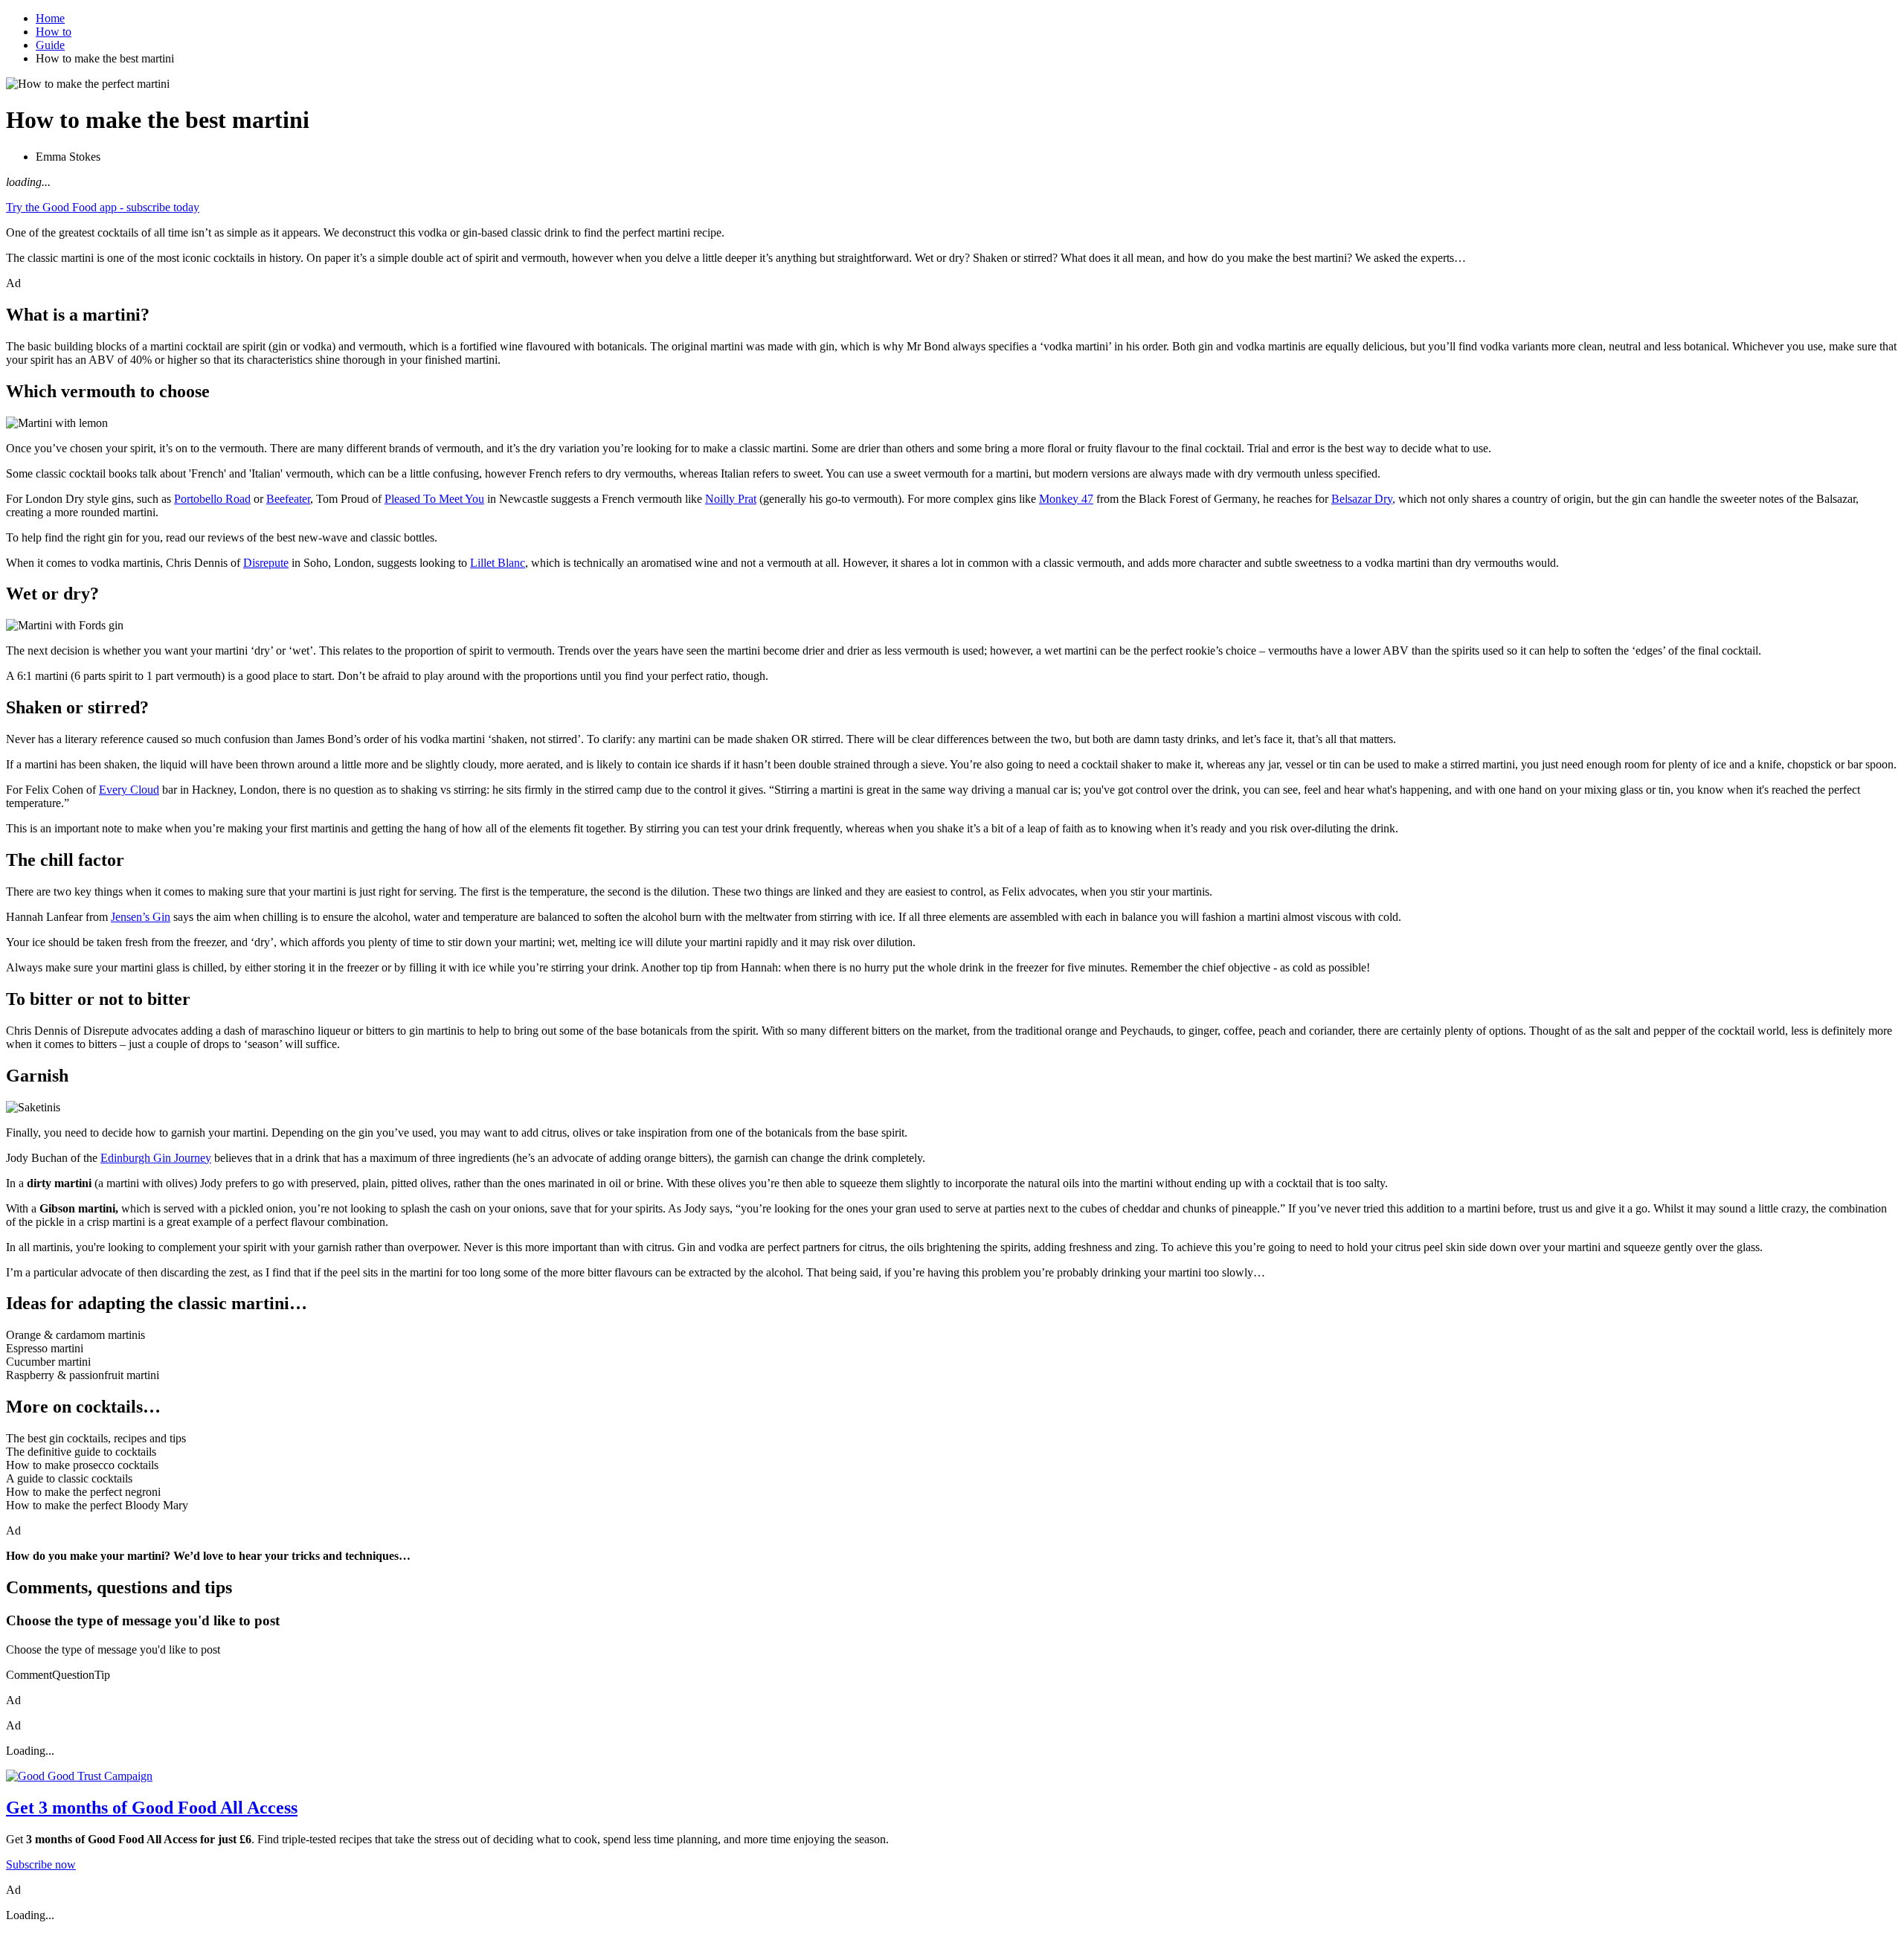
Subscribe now (41, 1864)
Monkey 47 (1066, 499)
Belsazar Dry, (1363, 499)
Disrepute (266, 563)
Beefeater (288, 499)
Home (50, 18)
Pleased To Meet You (434, 499)
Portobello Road (212, 499)
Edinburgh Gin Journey (156, 1158)
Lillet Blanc (498, 563)
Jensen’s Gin (141, 917)
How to (54, 32)
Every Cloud (129, 790)
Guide (50, 45)
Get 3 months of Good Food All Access (152, 1808)
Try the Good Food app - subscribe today (103, 207)
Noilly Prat (731, 499)
